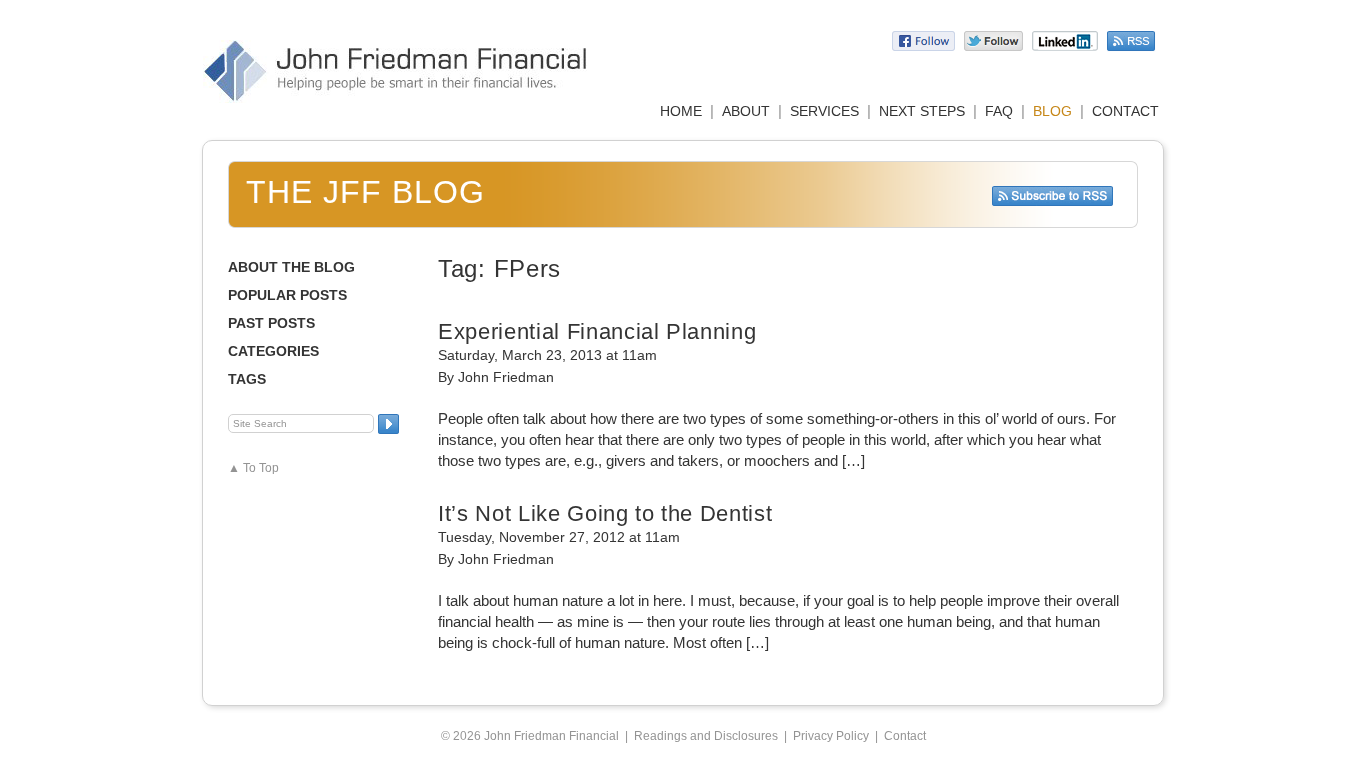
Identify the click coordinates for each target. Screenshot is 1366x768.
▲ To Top (253, 468)
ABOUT (746, 111)
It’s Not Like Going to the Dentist (605, 513)
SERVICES (824, 111)
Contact (905, 736)
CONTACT (1125, 111)
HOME (681, 111)
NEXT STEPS (922, 111)
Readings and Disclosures (706, 736)
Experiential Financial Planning (597, 331)
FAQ (999, 111)
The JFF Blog (365, 192)
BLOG (1052, 111)
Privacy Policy (831, 736)
